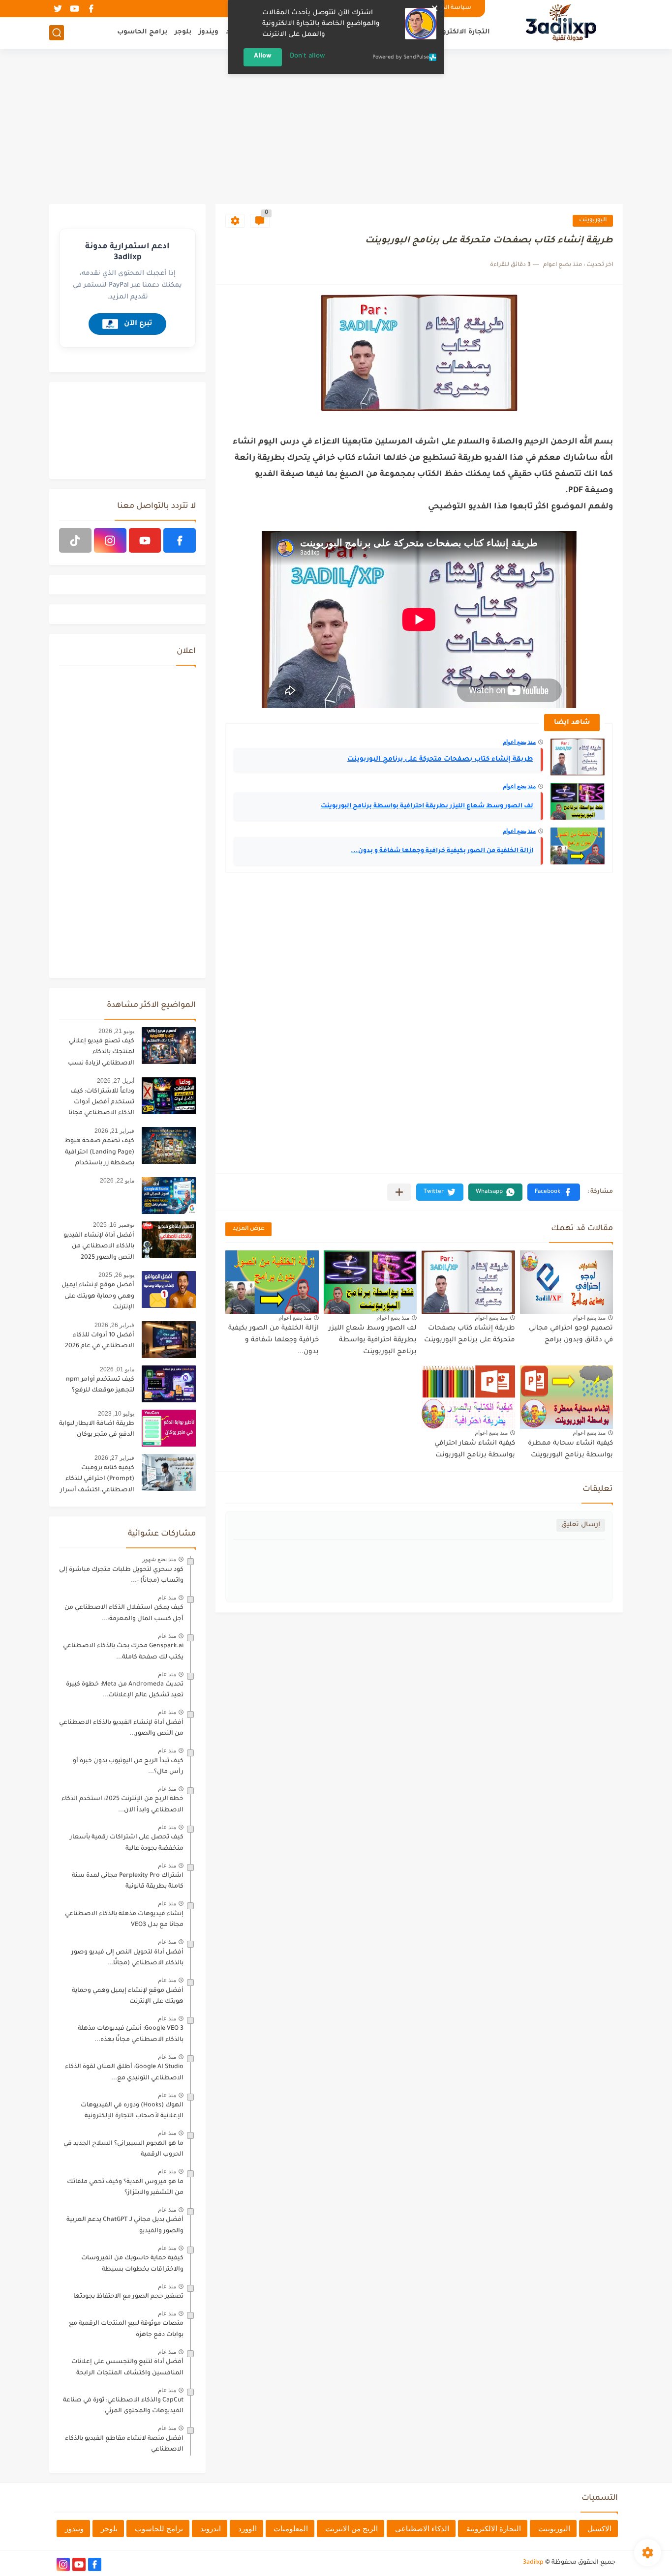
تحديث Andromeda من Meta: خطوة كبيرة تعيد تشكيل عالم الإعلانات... (125, 1690)
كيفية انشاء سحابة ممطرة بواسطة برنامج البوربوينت (570, 1449)
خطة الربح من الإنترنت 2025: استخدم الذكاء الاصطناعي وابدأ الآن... (122, 1805)
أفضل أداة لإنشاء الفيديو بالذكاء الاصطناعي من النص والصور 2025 (99, 1247)
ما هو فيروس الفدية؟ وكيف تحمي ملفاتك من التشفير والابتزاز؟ (125, 2188)
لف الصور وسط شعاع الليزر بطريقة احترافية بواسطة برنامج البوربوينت (427, 806)
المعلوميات (291, 2529)
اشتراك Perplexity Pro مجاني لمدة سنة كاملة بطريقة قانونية (128, 1881)
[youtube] (74, 9)
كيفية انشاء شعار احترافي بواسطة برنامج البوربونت (475, 1449)
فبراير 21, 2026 (114, 1131)
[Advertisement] (336, 128)
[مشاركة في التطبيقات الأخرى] (399, 1192)
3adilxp (533, 2563)
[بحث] (57, 33)
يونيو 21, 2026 (116, 1031)
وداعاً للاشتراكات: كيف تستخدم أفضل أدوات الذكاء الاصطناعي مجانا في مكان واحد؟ (101, 1104)
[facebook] (91, 9)
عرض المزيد (248, 1229)
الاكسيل (599, 2529)
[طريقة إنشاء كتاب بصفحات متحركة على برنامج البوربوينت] (578, 757)
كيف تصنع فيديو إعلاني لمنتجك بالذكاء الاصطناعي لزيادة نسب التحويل (101, 1054)
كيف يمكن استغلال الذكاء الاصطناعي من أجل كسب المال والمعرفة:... (124, 1613)
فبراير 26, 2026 (114, 1325)
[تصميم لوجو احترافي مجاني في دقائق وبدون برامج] (567, 1282)
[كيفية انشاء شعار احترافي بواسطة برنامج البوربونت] (468, 1397)
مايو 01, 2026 (117, 1369)
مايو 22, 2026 (117, 1181)
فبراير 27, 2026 (114, 1458)
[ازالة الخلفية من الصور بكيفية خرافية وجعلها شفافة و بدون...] (578, 846)
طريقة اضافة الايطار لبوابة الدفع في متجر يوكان (97, 1429)
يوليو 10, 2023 (116, 1414)
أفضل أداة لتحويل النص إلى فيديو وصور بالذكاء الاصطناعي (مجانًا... (127, 1958)
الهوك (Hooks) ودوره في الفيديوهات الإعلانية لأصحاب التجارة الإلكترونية (132, 2111)
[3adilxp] (561, 24)
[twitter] (58, 9)
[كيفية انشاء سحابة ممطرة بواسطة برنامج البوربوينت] (567, 1397)
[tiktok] (75, 540)
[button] (554, 1192)
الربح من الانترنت (351, 2529)
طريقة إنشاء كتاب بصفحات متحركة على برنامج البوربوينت (440, 759)
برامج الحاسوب (142, 32)
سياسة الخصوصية (445, 8)
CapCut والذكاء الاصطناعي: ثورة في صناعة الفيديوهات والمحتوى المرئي (123, 2406)
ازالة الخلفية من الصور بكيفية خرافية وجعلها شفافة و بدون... (442, 851)
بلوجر (183, 32)
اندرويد (211, 2529)
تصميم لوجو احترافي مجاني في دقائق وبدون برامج (571, 1334)
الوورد (247, 2529)
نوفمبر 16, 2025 (114, 1225)
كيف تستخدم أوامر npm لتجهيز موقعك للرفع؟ (100, 1385)
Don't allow (307, 56)
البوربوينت (593, 221)
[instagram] (110, 540)
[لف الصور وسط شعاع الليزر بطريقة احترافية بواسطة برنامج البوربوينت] (578, 801)
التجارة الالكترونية (461, 32)
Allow (263, 56)
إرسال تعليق (581, 1525)
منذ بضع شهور (159, 1559)
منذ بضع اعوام (519, 742)
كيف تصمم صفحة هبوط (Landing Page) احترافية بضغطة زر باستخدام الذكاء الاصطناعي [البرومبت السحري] (99, 1154)
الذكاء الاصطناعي (422, 2529)
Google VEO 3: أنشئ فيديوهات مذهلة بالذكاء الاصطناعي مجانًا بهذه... (131, 2034)
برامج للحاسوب (159, 2529)
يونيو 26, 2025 (116, 1275)
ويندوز (209, 32)
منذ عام (167, 1598)
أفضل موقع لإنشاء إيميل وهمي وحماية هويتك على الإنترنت (98, 1296)
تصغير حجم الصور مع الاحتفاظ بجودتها (128, 2297)
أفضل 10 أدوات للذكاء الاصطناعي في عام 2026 (100, 1341)
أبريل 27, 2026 (116, 1081)
